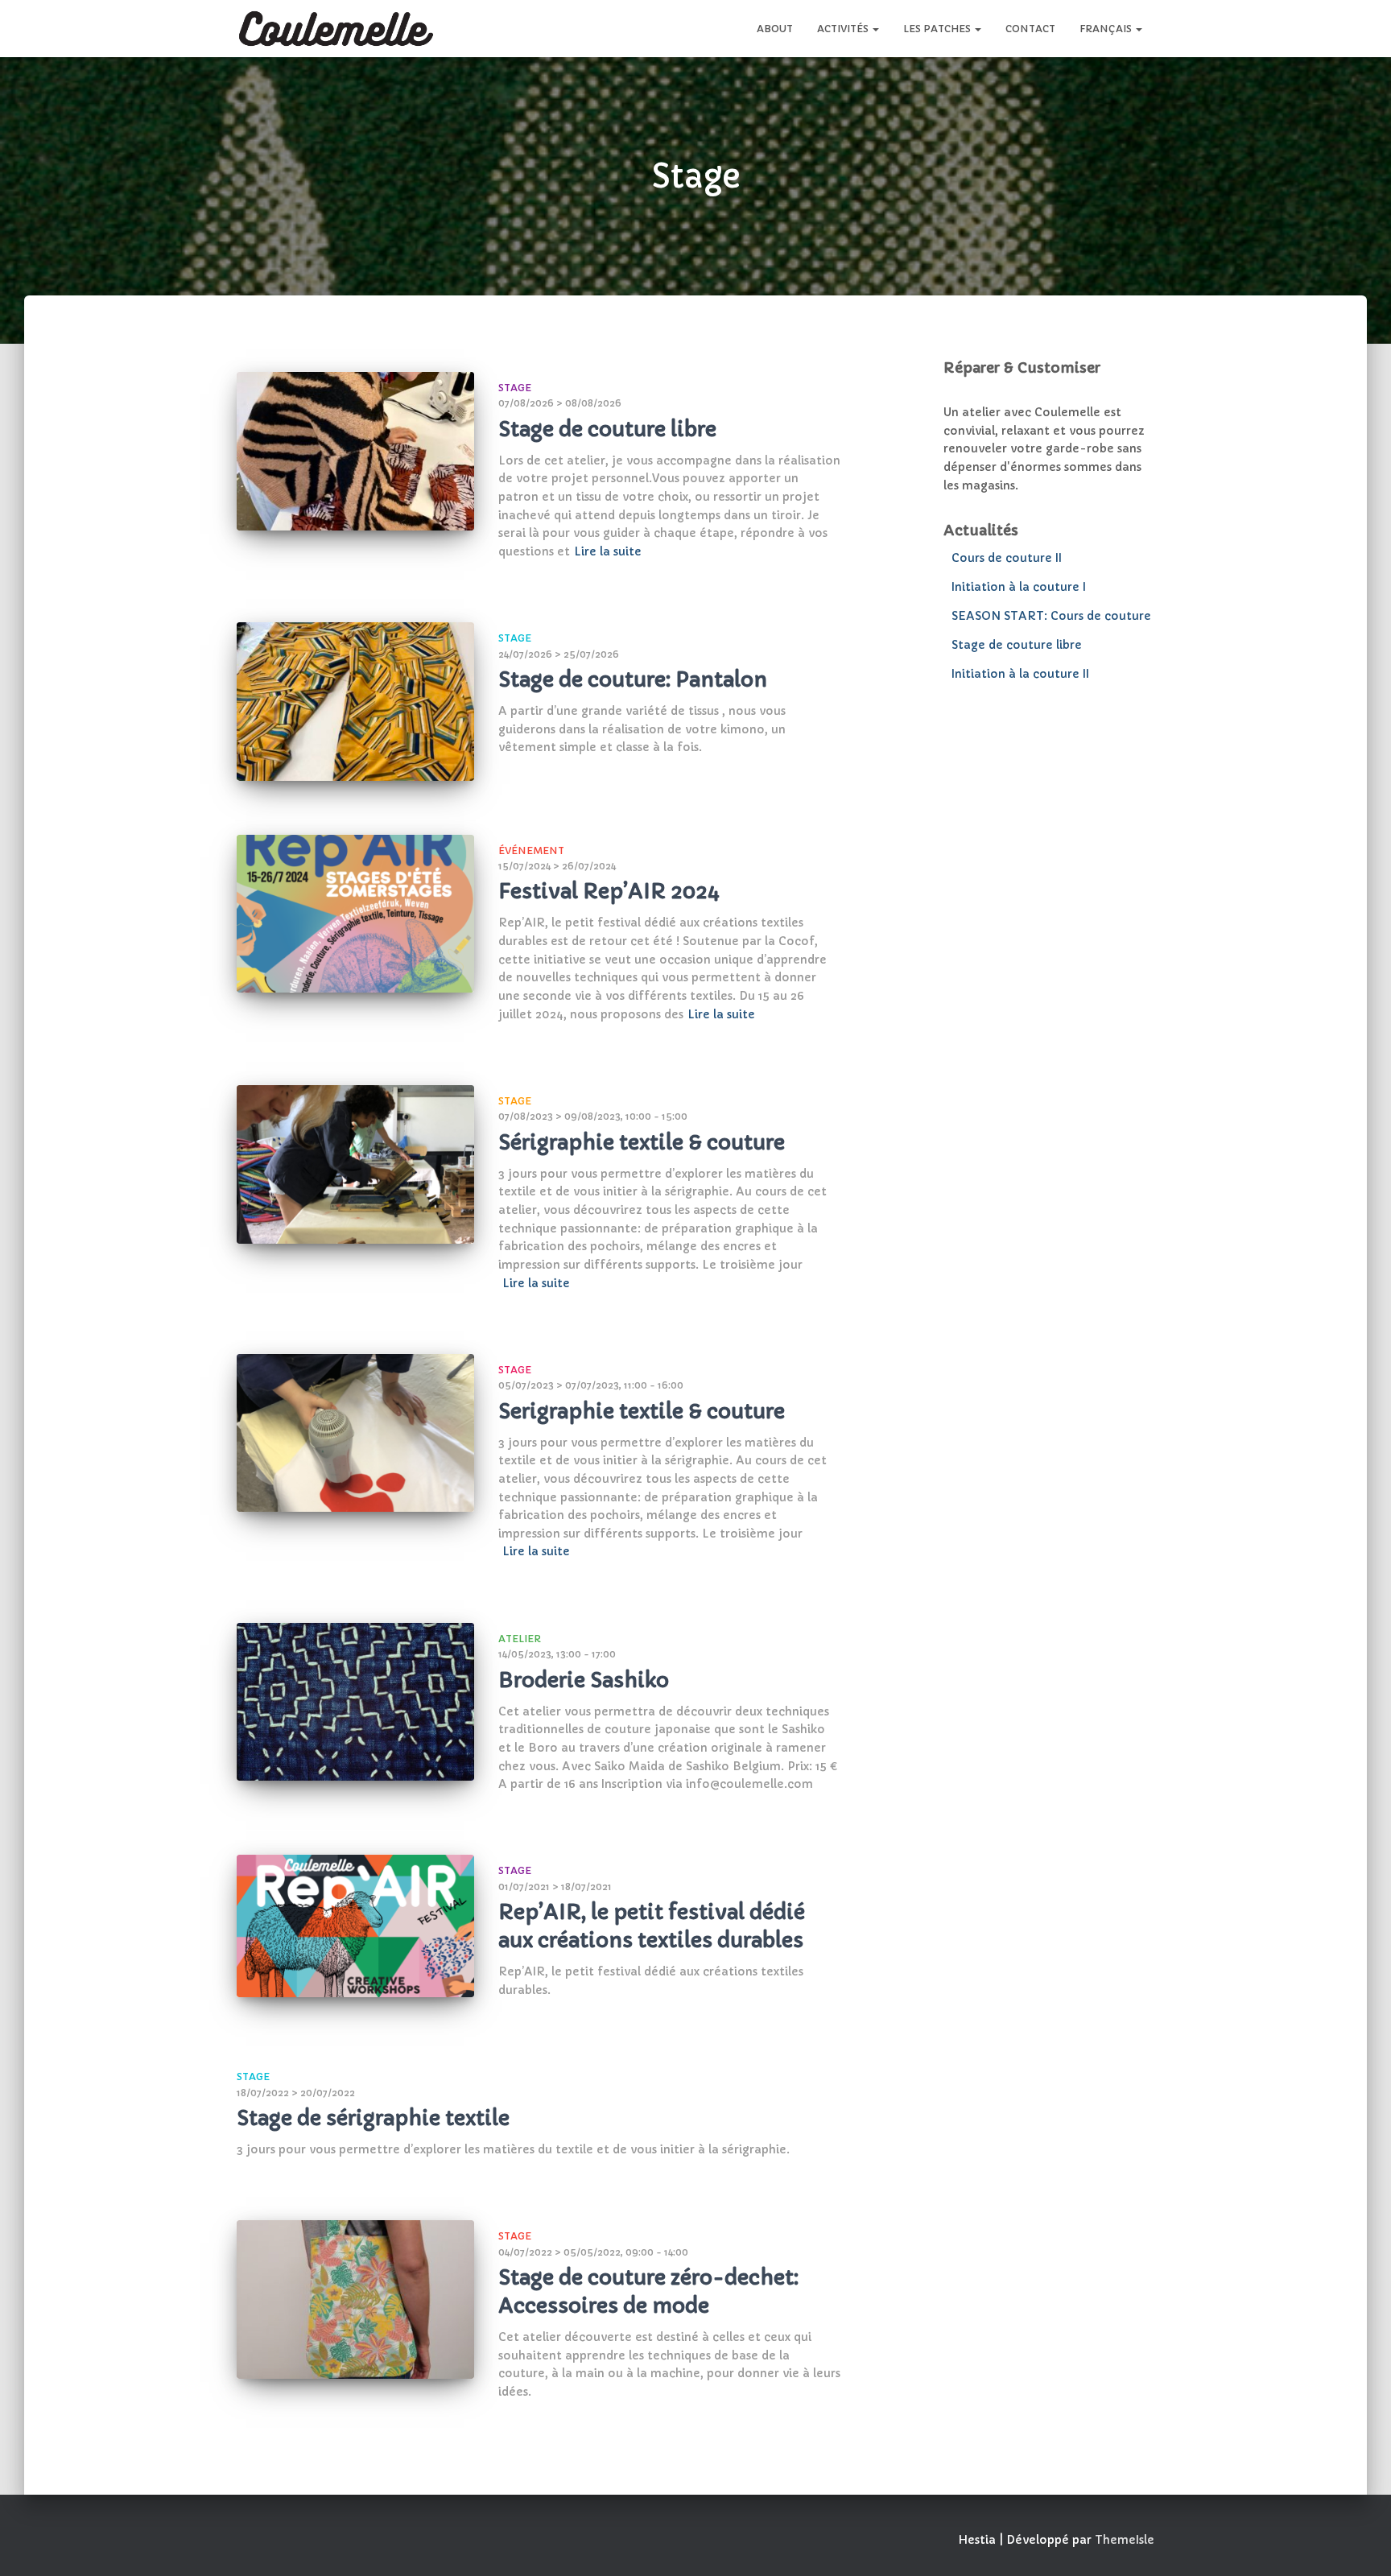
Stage (515, 388)
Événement (531, 850)
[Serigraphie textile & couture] (355, 1433)
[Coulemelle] (336, 29)
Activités (844, 29)
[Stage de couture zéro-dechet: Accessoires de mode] (355, 2299)
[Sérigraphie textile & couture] (355, 1164)
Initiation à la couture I (1019, 587)
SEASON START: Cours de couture (1051, 616)
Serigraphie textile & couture (642, 1412)
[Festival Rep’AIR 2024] (355, 914)
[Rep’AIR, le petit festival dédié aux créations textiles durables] (355, 1926)
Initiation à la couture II (1020, 674)
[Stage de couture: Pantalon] (355, 702)
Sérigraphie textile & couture (642, 1143)
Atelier (520, 1639)
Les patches (938, 29)
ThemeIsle (1125, 2540)
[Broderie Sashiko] (355, 1702)
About (775, 29)
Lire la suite (608, 551)
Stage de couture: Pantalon (633, 680)
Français (1107, 29)
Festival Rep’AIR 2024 (609, 892)
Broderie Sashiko (584, 1680)
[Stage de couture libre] (355, 451)
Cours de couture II (1007, 558)
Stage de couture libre (607, 429)
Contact (1030, 29)
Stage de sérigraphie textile (373, 2118)
